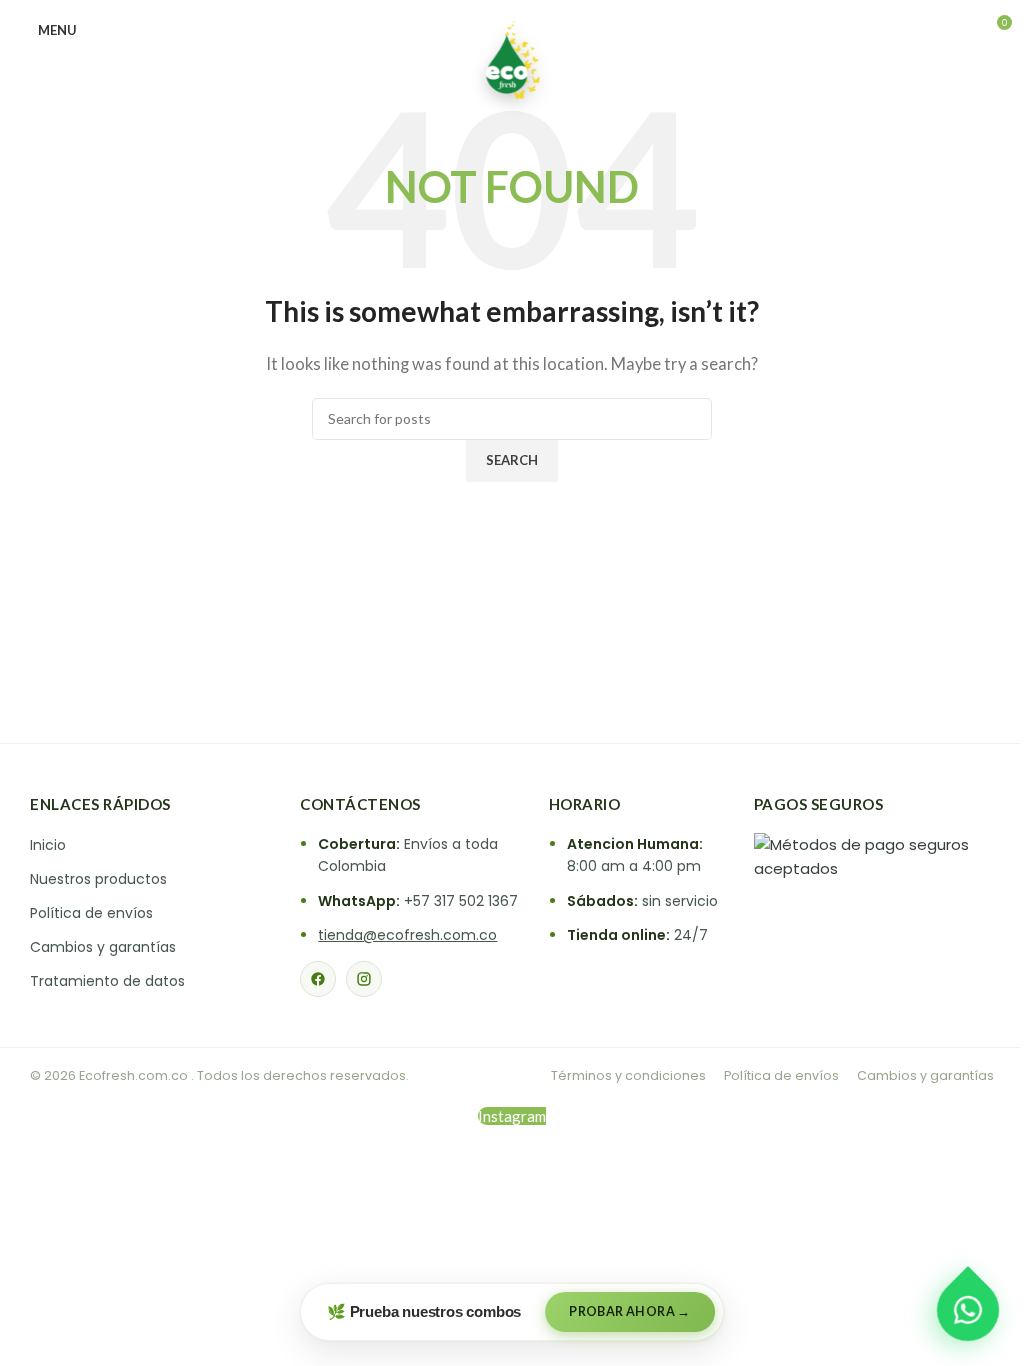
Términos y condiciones (628, 1075)
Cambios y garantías (103, 947)
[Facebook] (318, 979)
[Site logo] (512, 58)
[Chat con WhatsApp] (968, 1310)
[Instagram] (364, 979)
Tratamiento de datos (107, 981)
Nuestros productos (98, 879)
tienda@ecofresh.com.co (407, 935)
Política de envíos (91, 913)
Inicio (48, 845)
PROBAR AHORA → (630, 1311)
